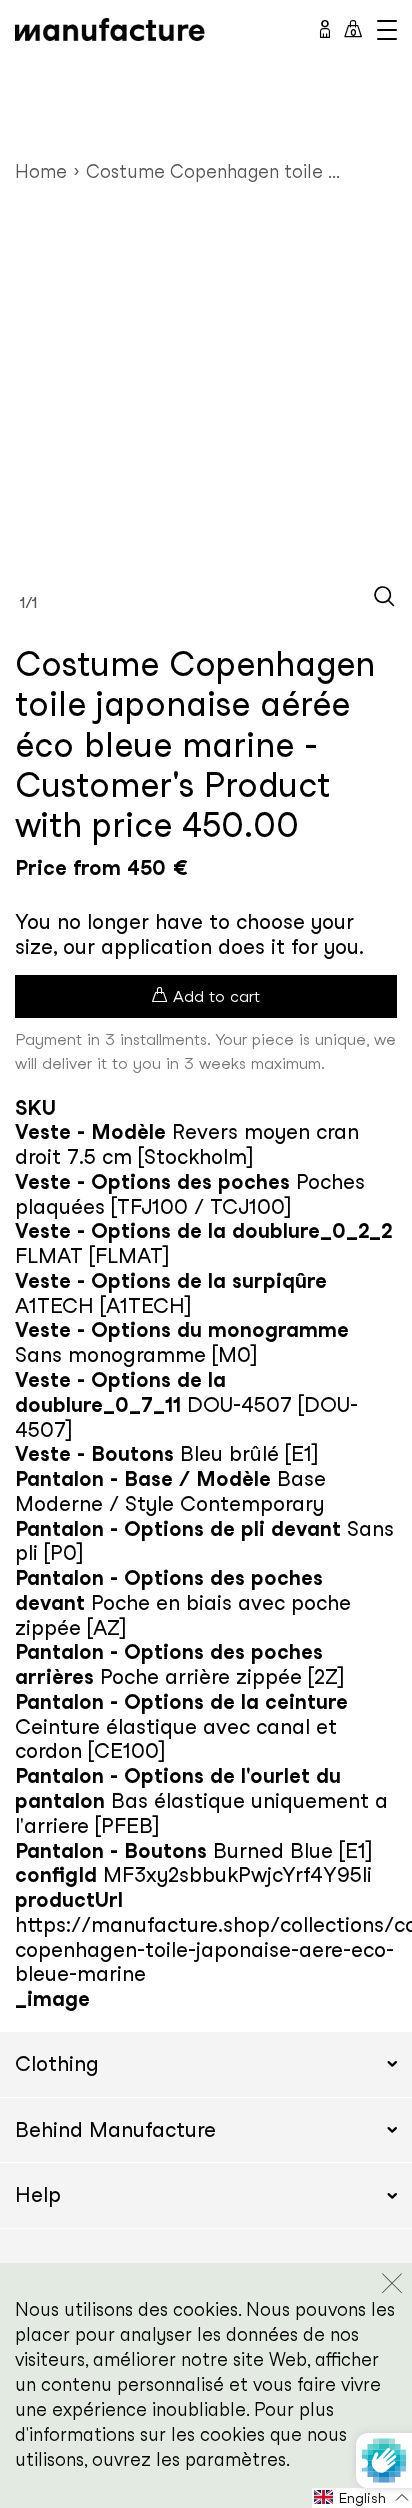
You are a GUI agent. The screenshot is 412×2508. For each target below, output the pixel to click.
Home (41, 171)
